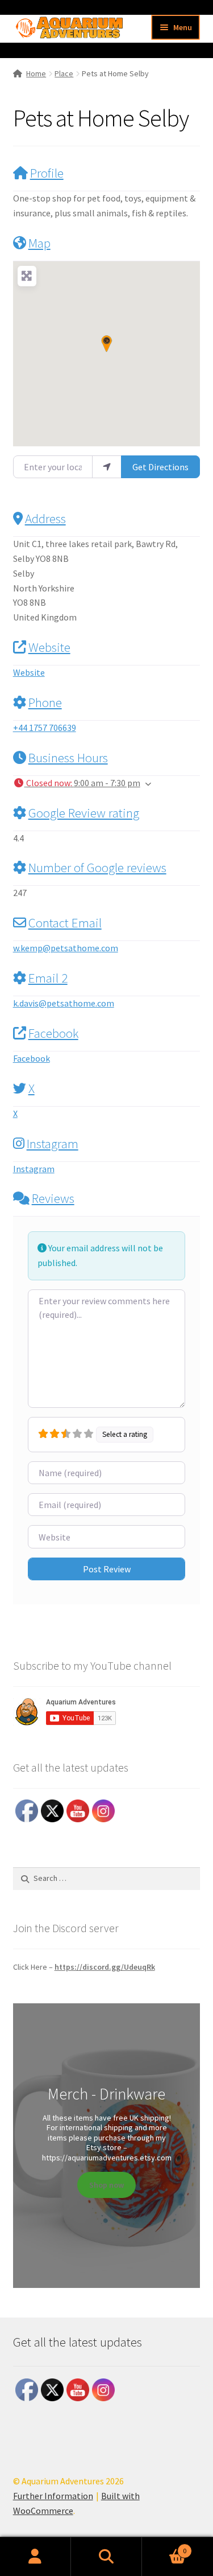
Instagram (53, 1143)
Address (45, 518)
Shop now (106, 2185)
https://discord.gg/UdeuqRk (105, 1967)
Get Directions (160, 467)
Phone (45, 702)
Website (49, 647)
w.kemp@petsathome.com (66, 948)
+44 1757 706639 (45, 728)
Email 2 (48, 978)
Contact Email (65, 923)
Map (39, 243)
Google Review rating (84, 813)
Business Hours (68, 757)
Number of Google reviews (97, 867)
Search (106, 2557)
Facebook (53, 1033)
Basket (164, 2547)
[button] (106, 344)
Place (64, 73)
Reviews (53, 1198)
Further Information (53, 2496)
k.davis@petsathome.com (64, 1003)
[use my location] (107, 467)
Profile (47, 173)
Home (36, 73)
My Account (35, 2557)
